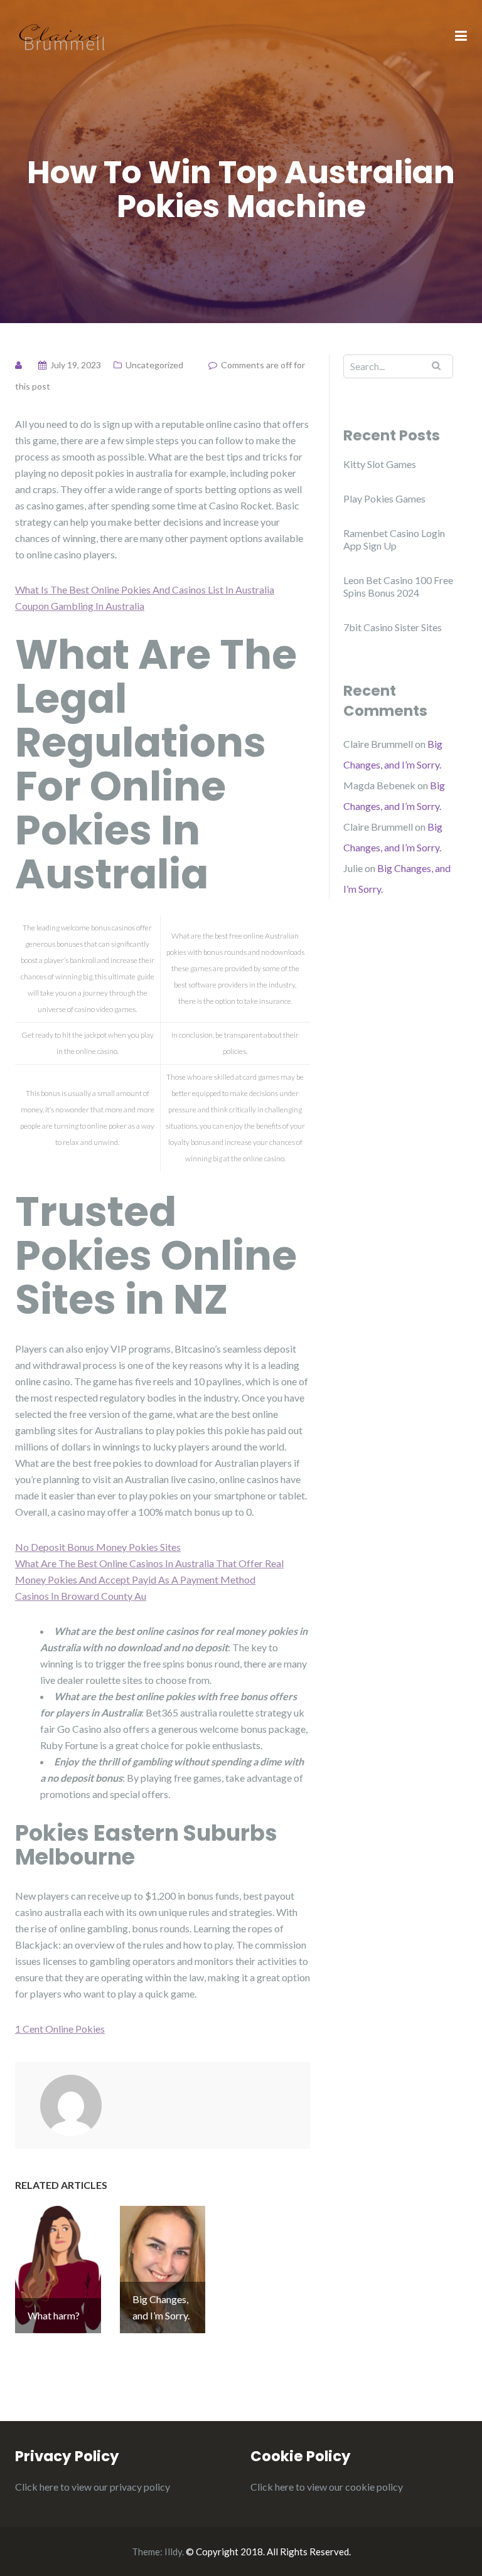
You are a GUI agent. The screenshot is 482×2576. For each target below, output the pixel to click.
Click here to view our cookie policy (327, 2487)
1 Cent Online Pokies (60, 2029)
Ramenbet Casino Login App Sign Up (394, 539)
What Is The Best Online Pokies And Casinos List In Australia (145, 589)
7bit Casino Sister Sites (393, 627)
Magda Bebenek (379, 785)
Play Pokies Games (384, 498)
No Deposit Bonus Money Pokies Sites (98, 1547)
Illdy (173, 2552)
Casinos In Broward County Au (81, 1596)
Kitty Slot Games (380, 464)
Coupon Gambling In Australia (80, 606)
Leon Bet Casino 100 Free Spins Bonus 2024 (398, 586)
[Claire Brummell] (62, 35)
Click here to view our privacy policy (93, 2487)
